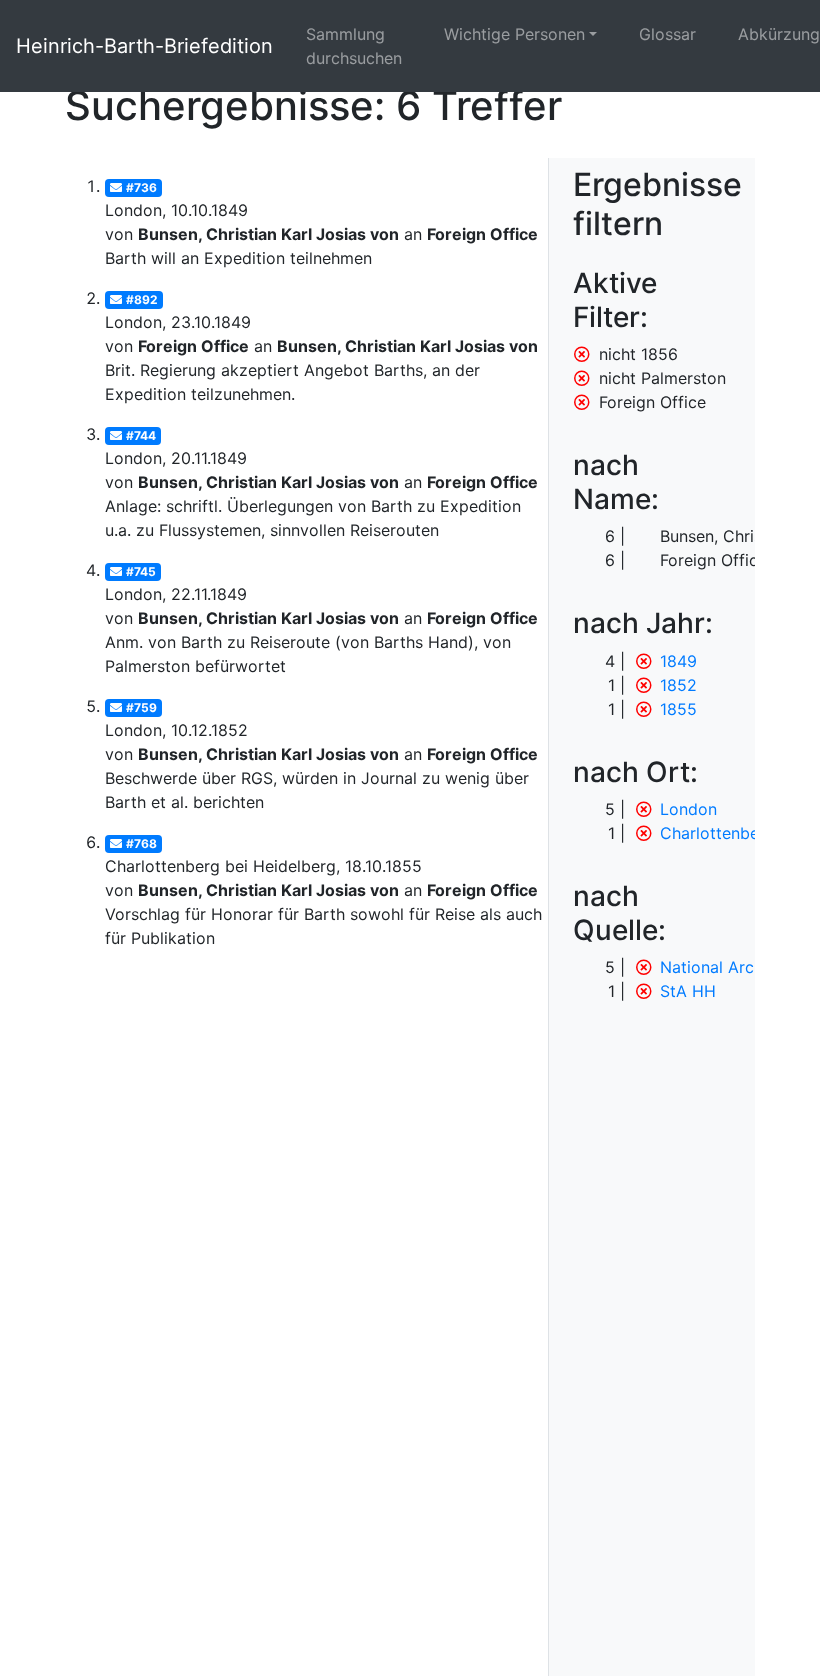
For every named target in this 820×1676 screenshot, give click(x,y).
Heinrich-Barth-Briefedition (144, 46)
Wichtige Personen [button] (514, 34)
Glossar (667, 34)
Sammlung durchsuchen (354, 46)
